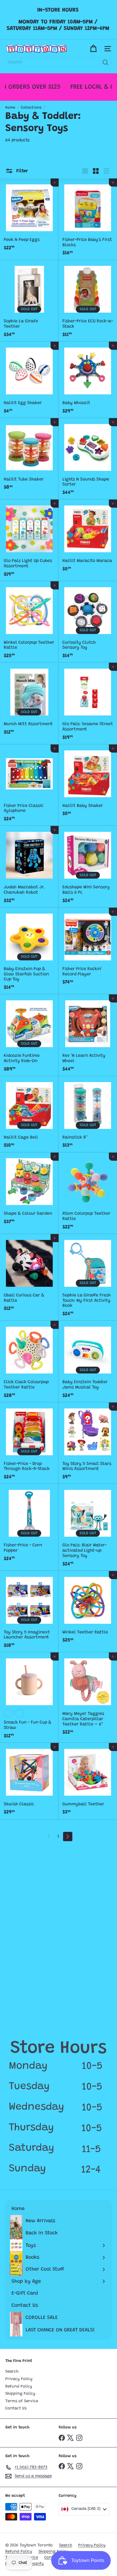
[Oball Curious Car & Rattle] (29, 1275)
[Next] (68, 1837)
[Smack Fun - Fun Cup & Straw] (29, 1698)
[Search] (105, 62)
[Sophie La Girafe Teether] (29, 301)
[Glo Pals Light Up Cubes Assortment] (29, 540)
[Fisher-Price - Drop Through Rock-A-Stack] (29, 1443)
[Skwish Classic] (29, 1781)
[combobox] (58, 62)
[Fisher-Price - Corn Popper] (29, 1525)
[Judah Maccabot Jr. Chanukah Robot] (29, 867)
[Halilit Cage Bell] (29, 1114)
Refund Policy (19, 2386)
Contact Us (16, 2408)
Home (10, 108)
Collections (31, 108)
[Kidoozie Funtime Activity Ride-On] (29, 1035)
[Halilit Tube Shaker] (29, 456)
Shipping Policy (20, 2394)
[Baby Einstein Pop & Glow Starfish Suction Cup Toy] (29, 951)
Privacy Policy (19, 2379)
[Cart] (93, 49)
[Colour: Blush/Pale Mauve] (19, 1713)
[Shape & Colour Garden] (29, 1191)
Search (12, 2371)
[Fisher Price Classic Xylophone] (29, 785)
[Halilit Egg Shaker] (29, 380)
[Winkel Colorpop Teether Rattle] (29, 622)
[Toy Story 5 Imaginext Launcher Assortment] (29, 1612)
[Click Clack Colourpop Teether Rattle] (29, 1362)
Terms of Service (22, 2401)
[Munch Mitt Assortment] (29, 701)
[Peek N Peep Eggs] (29, 217)
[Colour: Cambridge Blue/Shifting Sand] (8, 1713)
